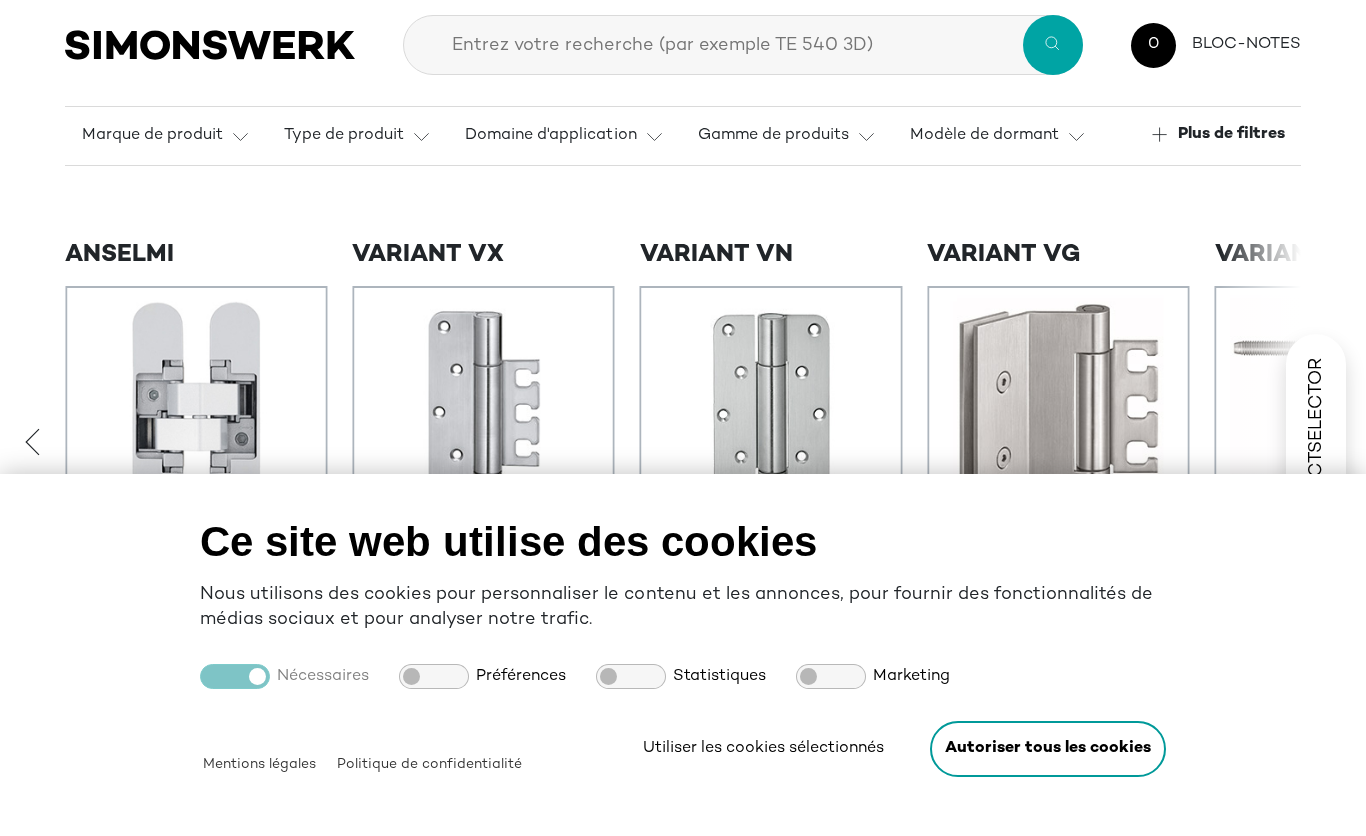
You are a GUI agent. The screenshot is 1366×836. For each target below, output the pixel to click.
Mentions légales (259, 764)
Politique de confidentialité (429, 764)
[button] (1048, 749)
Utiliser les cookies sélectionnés (763, 748)
